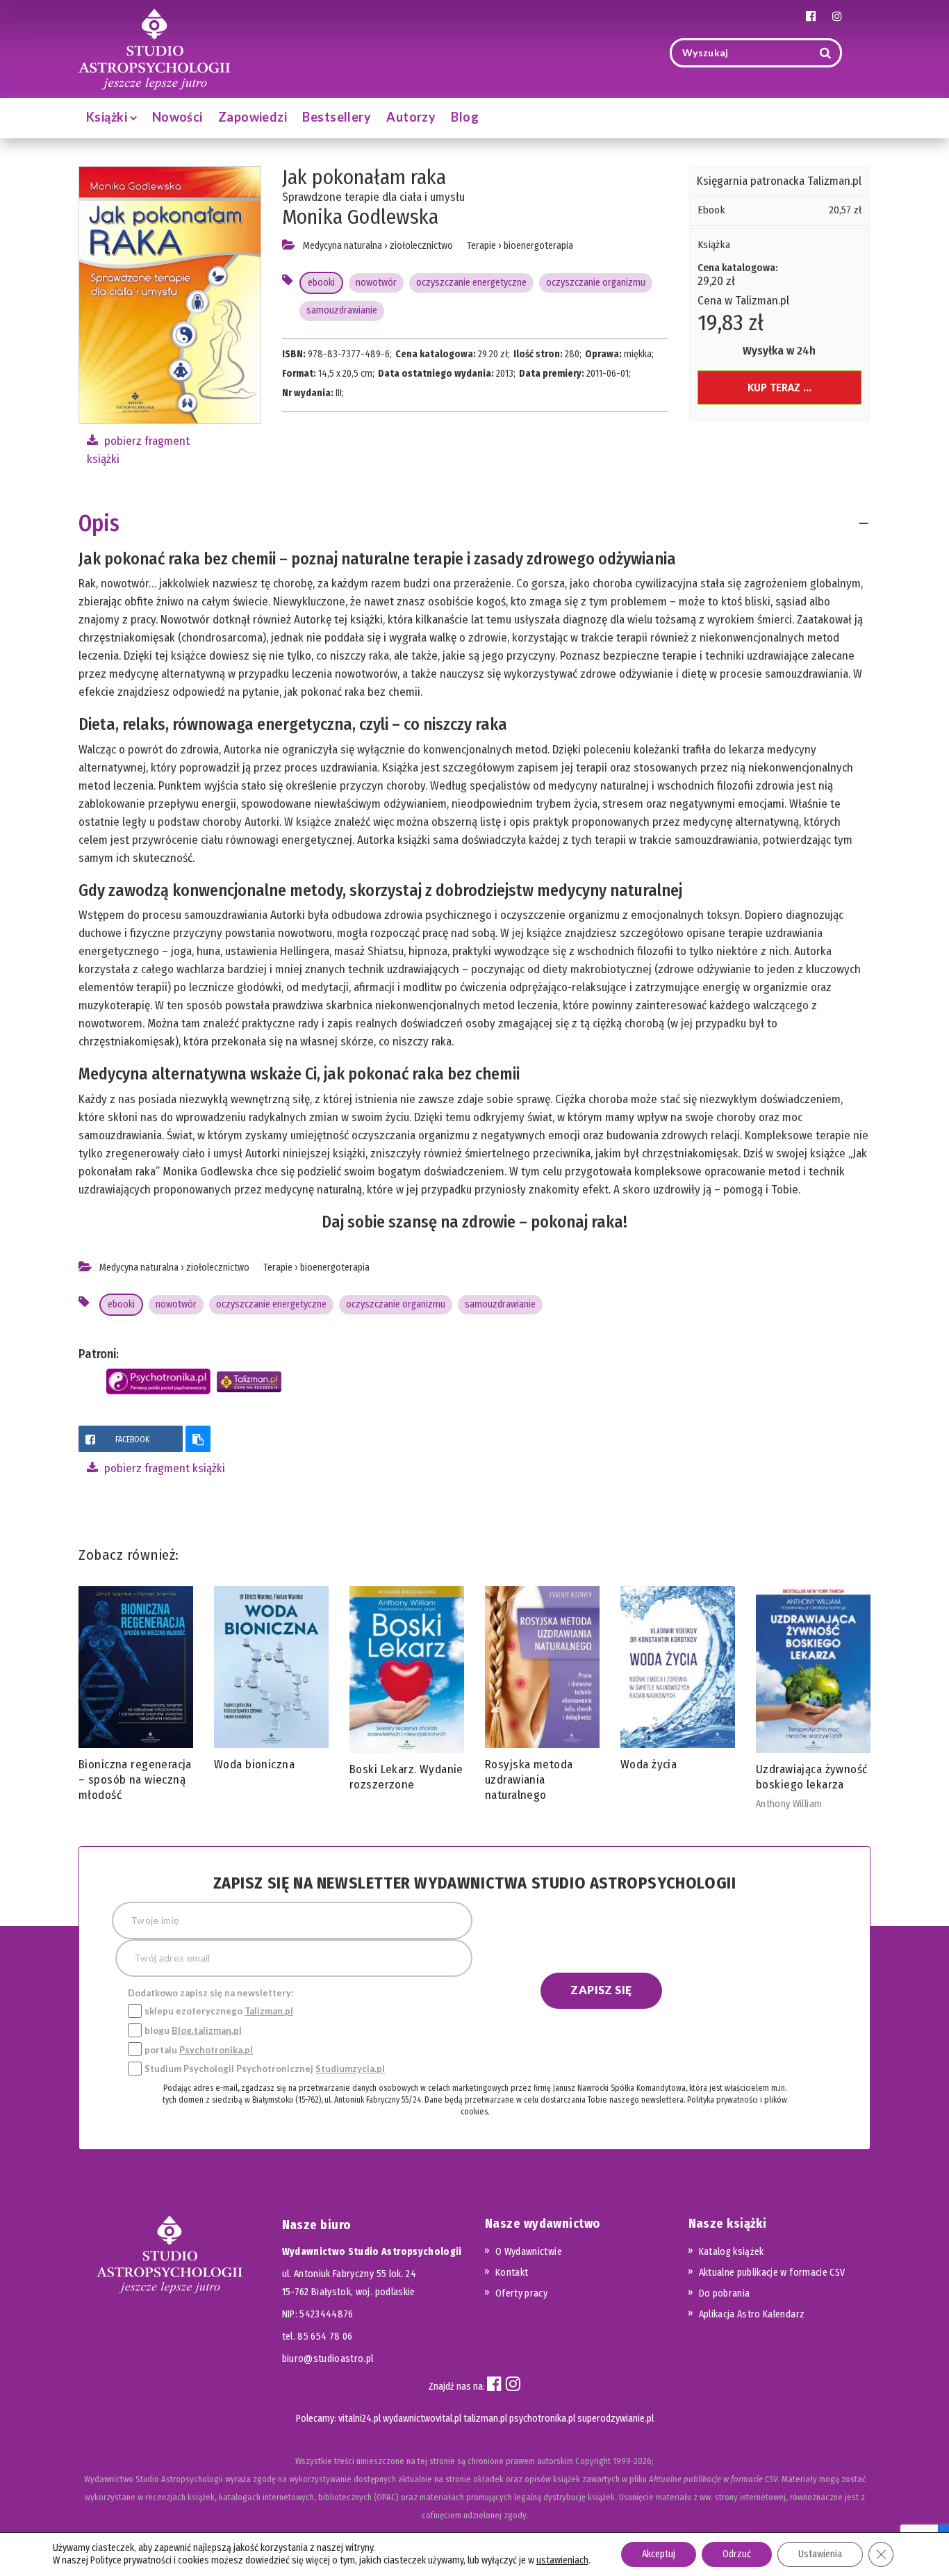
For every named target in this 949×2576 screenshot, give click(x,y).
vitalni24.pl (360, 2419)
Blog (465, 117)
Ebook (711, 210)
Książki (108, 117)
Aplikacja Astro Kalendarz (752, 2314)
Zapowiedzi (253, 117)
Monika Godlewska (360, 217)
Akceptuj (659, 2554)
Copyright (593, 2461)
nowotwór (376, 283)
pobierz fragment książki (163, 1468)
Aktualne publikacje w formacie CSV (772, 2273)
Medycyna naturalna (343, 246)
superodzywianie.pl (616, 2419)
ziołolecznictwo (421, 246)
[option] (136, 1697)
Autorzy (411, 117)
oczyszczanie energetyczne (471, 283)
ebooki (321, 283)
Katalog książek (732, 2252)
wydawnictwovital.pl (422, 2419)
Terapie (481, 246)
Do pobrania (725, 2293)
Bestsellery (337, 117)
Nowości (178, 117)
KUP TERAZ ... (779, 388)
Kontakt (512, 2273)
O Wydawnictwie (529, 2252)
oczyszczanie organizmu (596, 283)
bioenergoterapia (538, 246)
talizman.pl (485, 2419)
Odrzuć (737, 2554)
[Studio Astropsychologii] (154, 48)
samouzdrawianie (342, 310)
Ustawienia (820, 2554)
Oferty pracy (521, 2293)
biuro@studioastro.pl (328, 2359)
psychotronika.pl (542, 2419)
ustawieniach (562, 2560)
